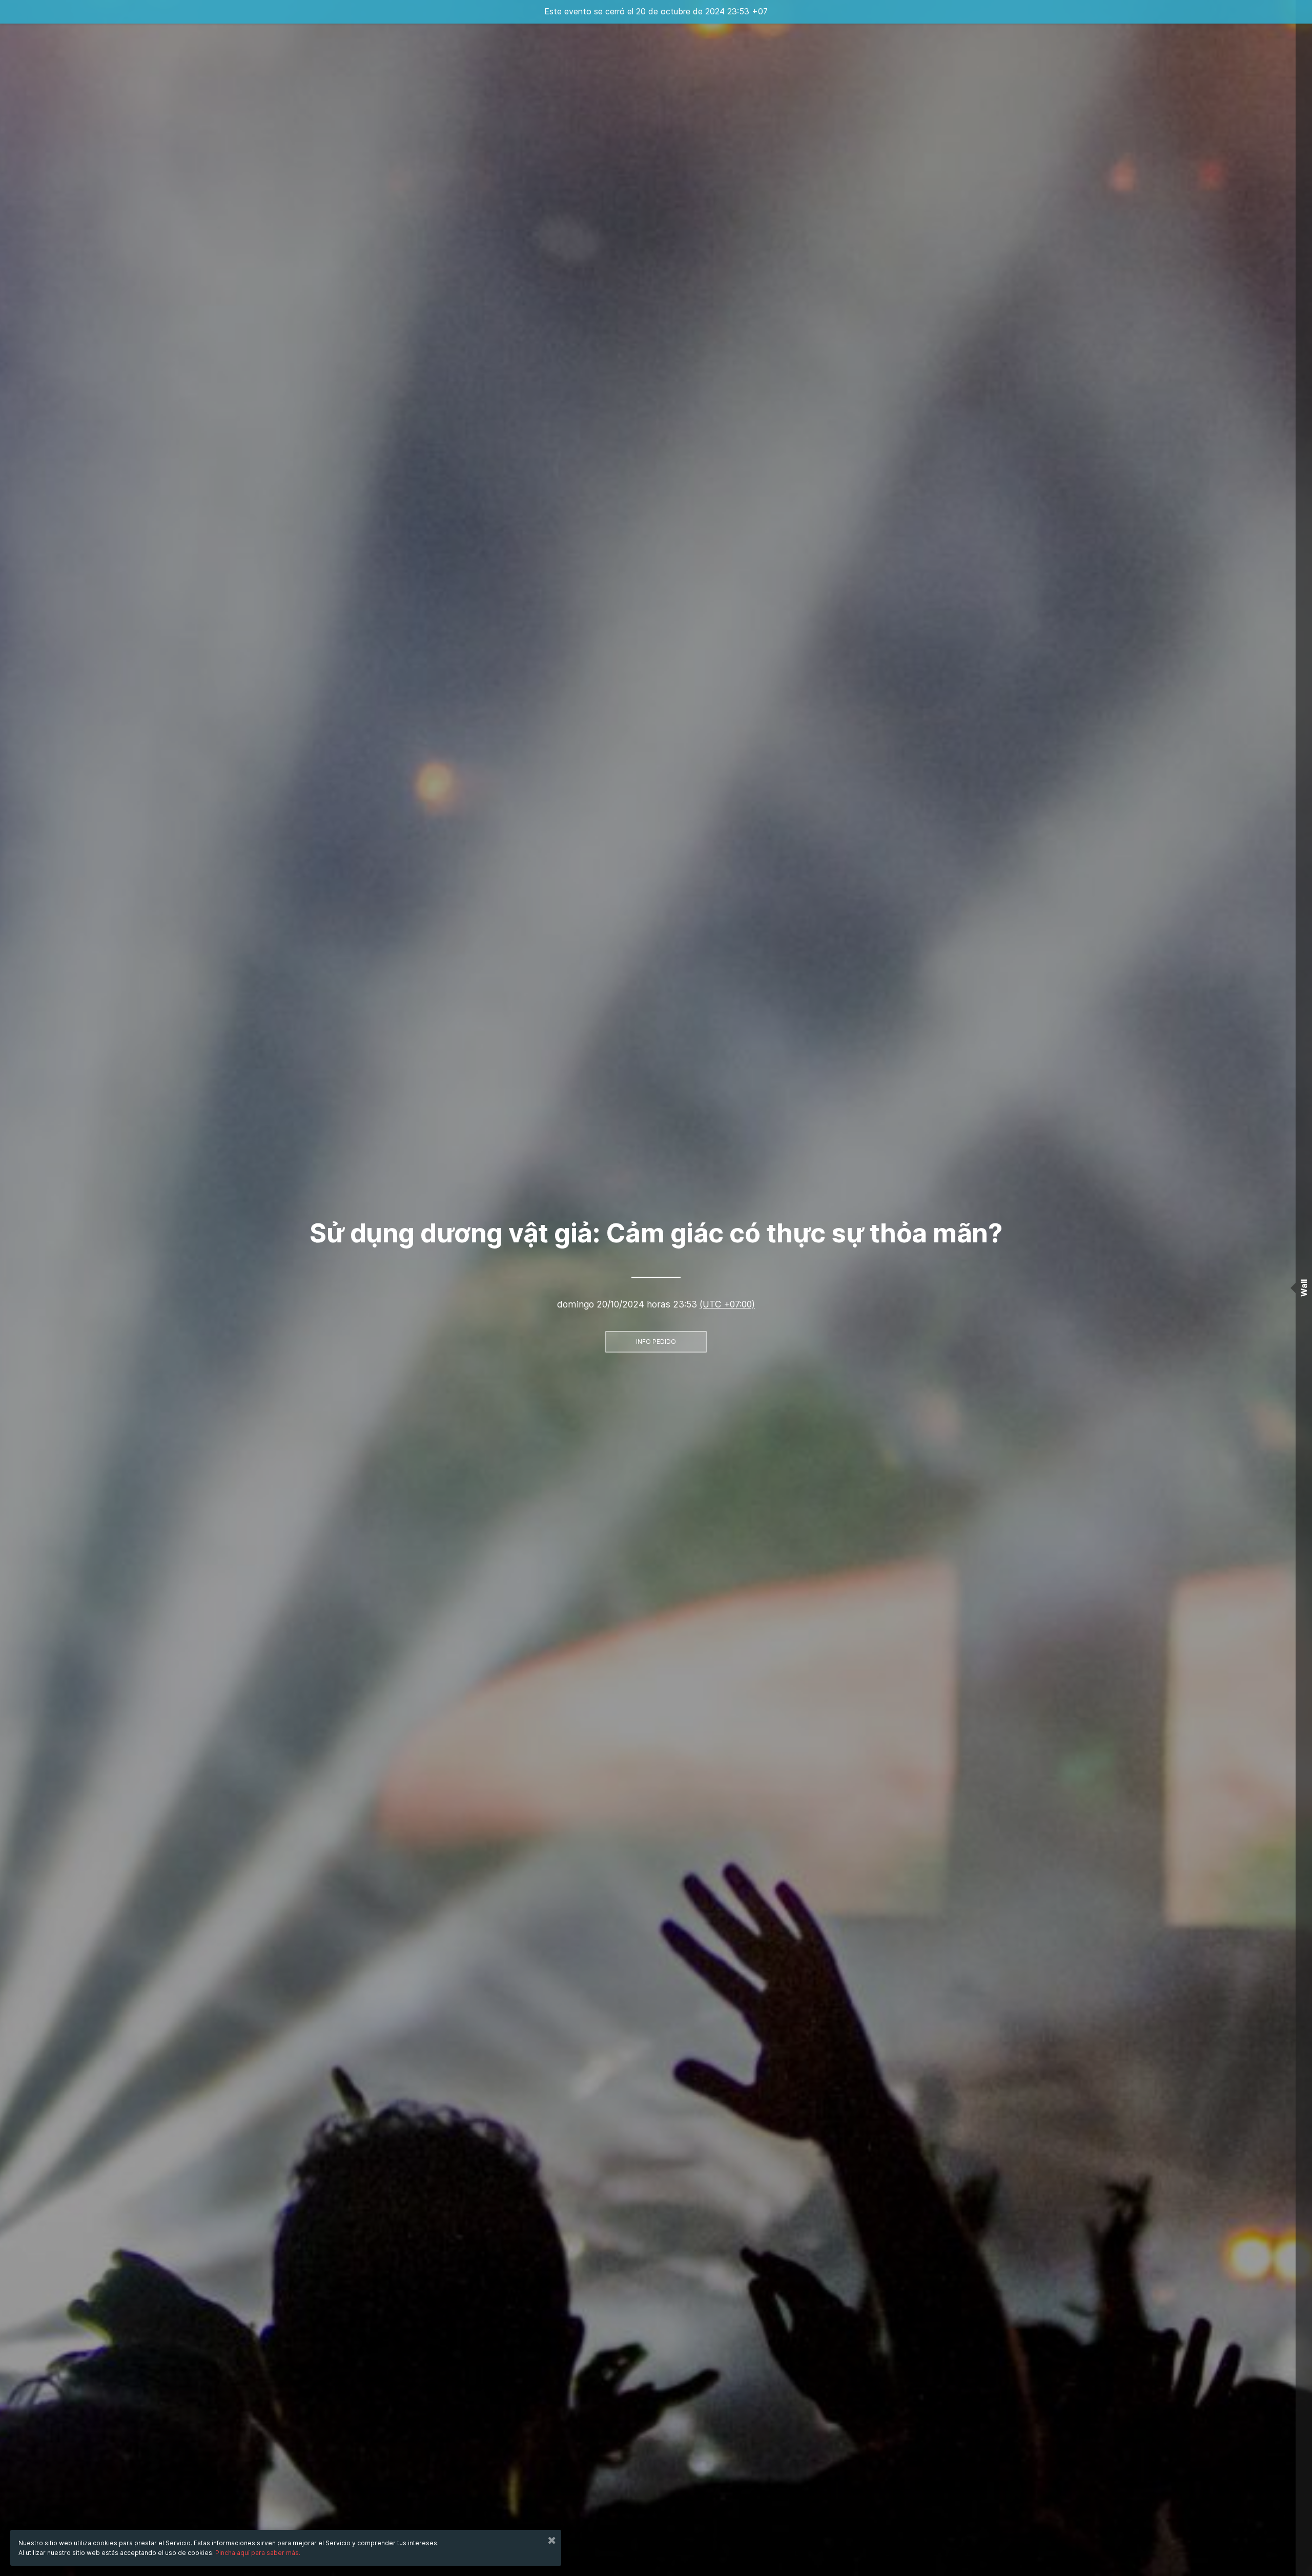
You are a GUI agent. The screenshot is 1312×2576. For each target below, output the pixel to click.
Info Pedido (656, 1342)
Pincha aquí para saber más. (258, 2553)
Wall (1304, 1288)
